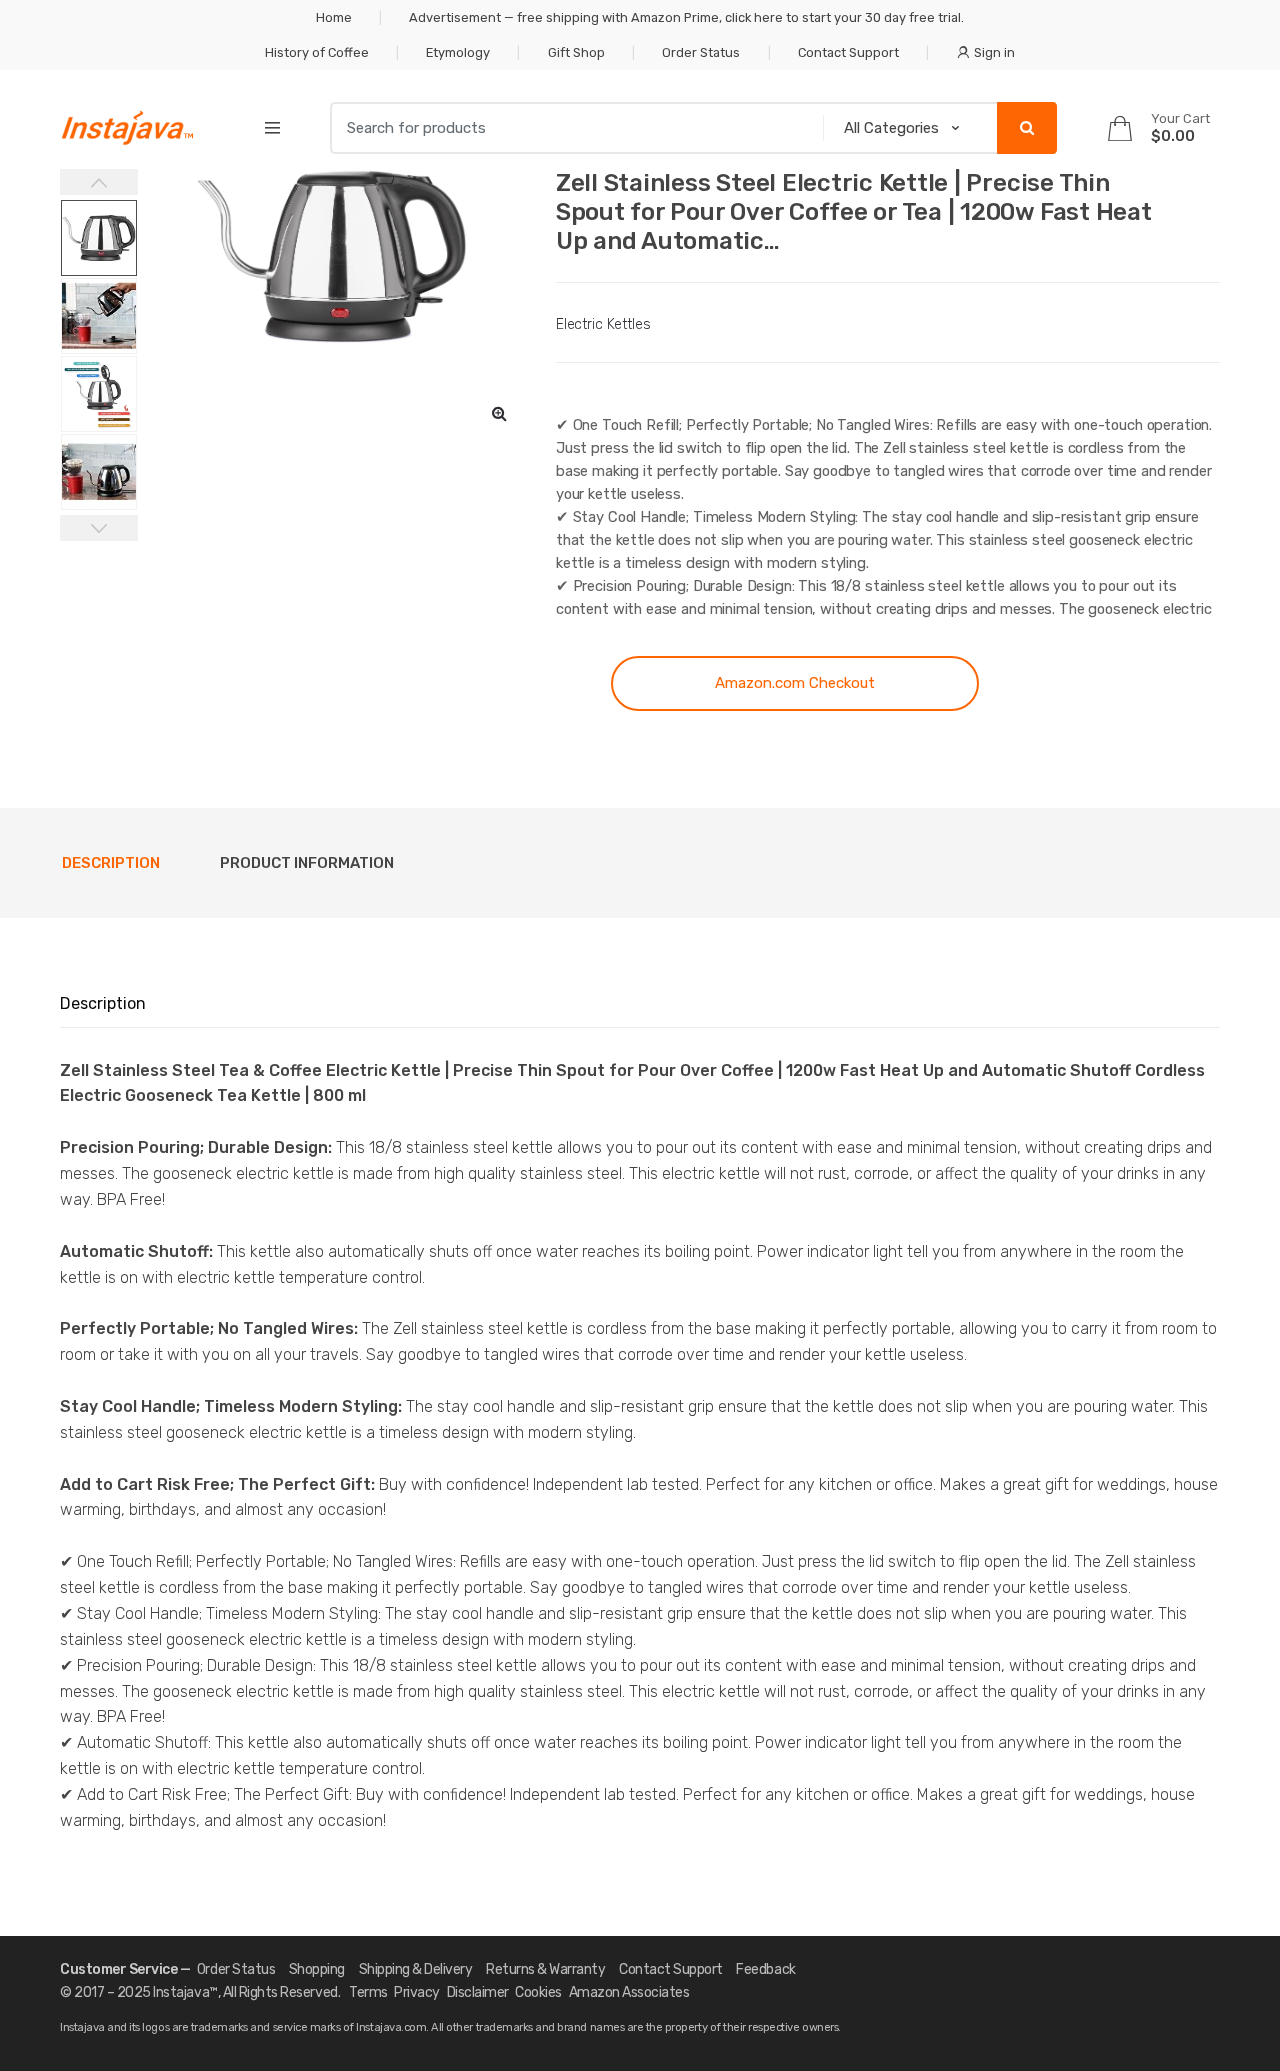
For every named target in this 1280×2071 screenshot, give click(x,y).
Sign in (994, 52)
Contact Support (848, 52)
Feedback (765, 1969)
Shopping (317, 1969)
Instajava (181, 1992)
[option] (332, 256)
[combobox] (571, 128)
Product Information (307, 863)
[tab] (111, 863)
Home (334, 17)
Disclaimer (478, 1992)
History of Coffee (317, 52)
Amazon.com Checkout (795, 683)
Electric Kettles (603, 324)
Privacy (417, 1992)
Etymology (458, 52)
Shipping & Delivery (416, 1969)
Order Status (701, 52)
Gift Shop (576, 52)
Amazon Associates (629, 1992)
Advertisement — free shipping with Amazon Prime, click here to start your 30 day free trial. (686, 17)
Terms (368, 1992)
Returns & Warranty (545, 1969)
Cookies (538, 1992)
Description (111, 863)
